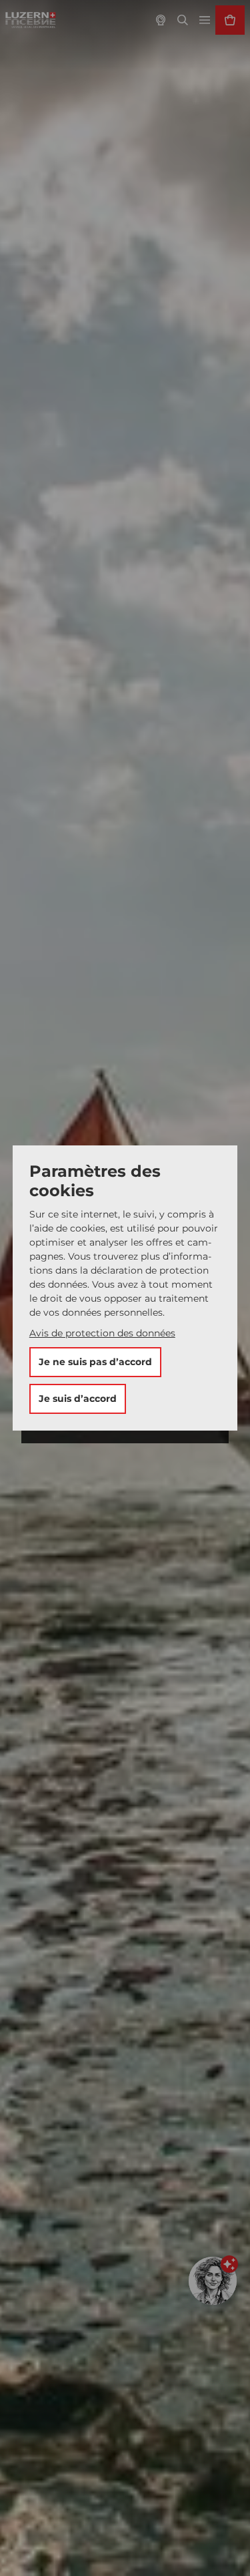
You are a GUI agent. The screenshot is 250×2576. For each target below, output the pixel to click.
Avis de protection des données (102, 1333)
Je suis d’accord (78, 1399)
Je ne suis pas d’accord (95, 1362)
